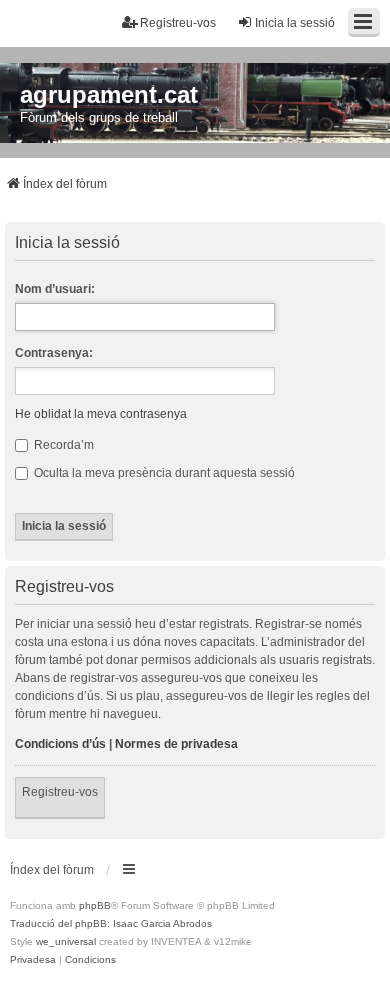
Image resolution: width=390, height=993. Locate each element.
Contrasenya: (54, 353)
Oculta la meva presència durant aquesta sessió (163, 473)
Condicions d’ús (60, 744)
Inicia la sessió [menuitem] (295, 23)
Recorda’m (62, 445)
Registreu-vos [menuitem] (178, 23)
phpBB (95, 905)
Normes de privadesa (176, 744)
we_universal (66, 941)
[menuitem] (33, 960)
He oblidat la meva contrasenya (101, 414)
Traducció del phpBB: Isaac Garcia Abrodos (111, 923)
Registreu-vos (60, 792)
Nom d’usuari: (55, 289)
